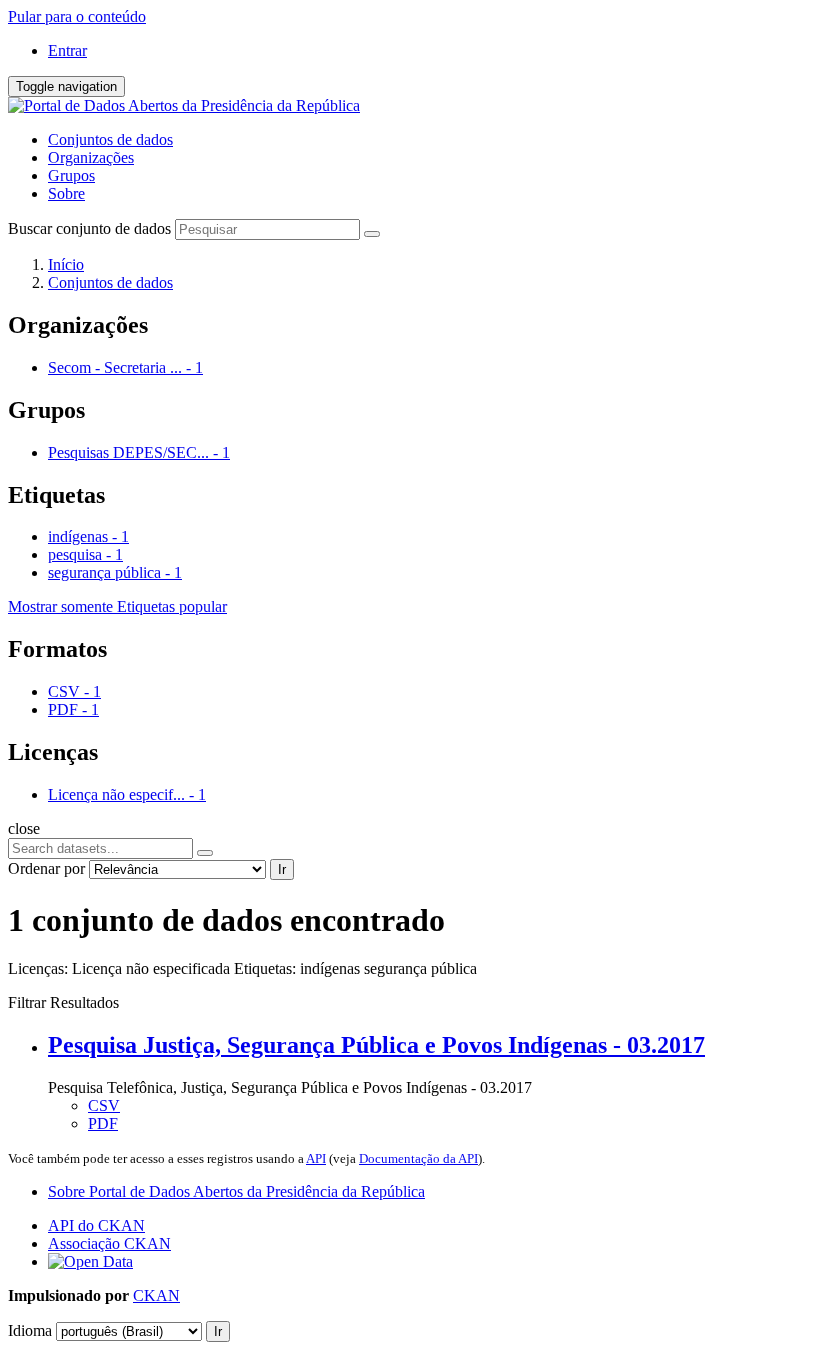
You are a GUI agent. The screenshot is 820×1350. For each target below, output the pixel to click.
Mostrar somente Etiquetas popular (117, 606)
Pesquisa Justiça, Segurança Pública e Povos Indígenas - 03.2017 (376, 1045)
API (316, 1158)
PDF (103, 1123)
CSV (104, 1105)
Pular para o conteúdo (77, 16)
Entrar (67, 50)
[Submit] (372, 234)
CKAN (156, 1295)
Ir (282, 869)
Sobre (66, 193)
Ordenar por (46, 868)
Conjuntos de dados (110, 139)
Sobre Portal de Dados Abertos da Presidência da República (236, 1191)
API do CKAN (96, 1225)
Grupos (71, 175)
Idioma (30, 1330)
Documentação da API (418, 1158)
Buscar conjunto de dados (89, 228)
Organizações (91, 157)
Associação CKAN (109, 1243)
